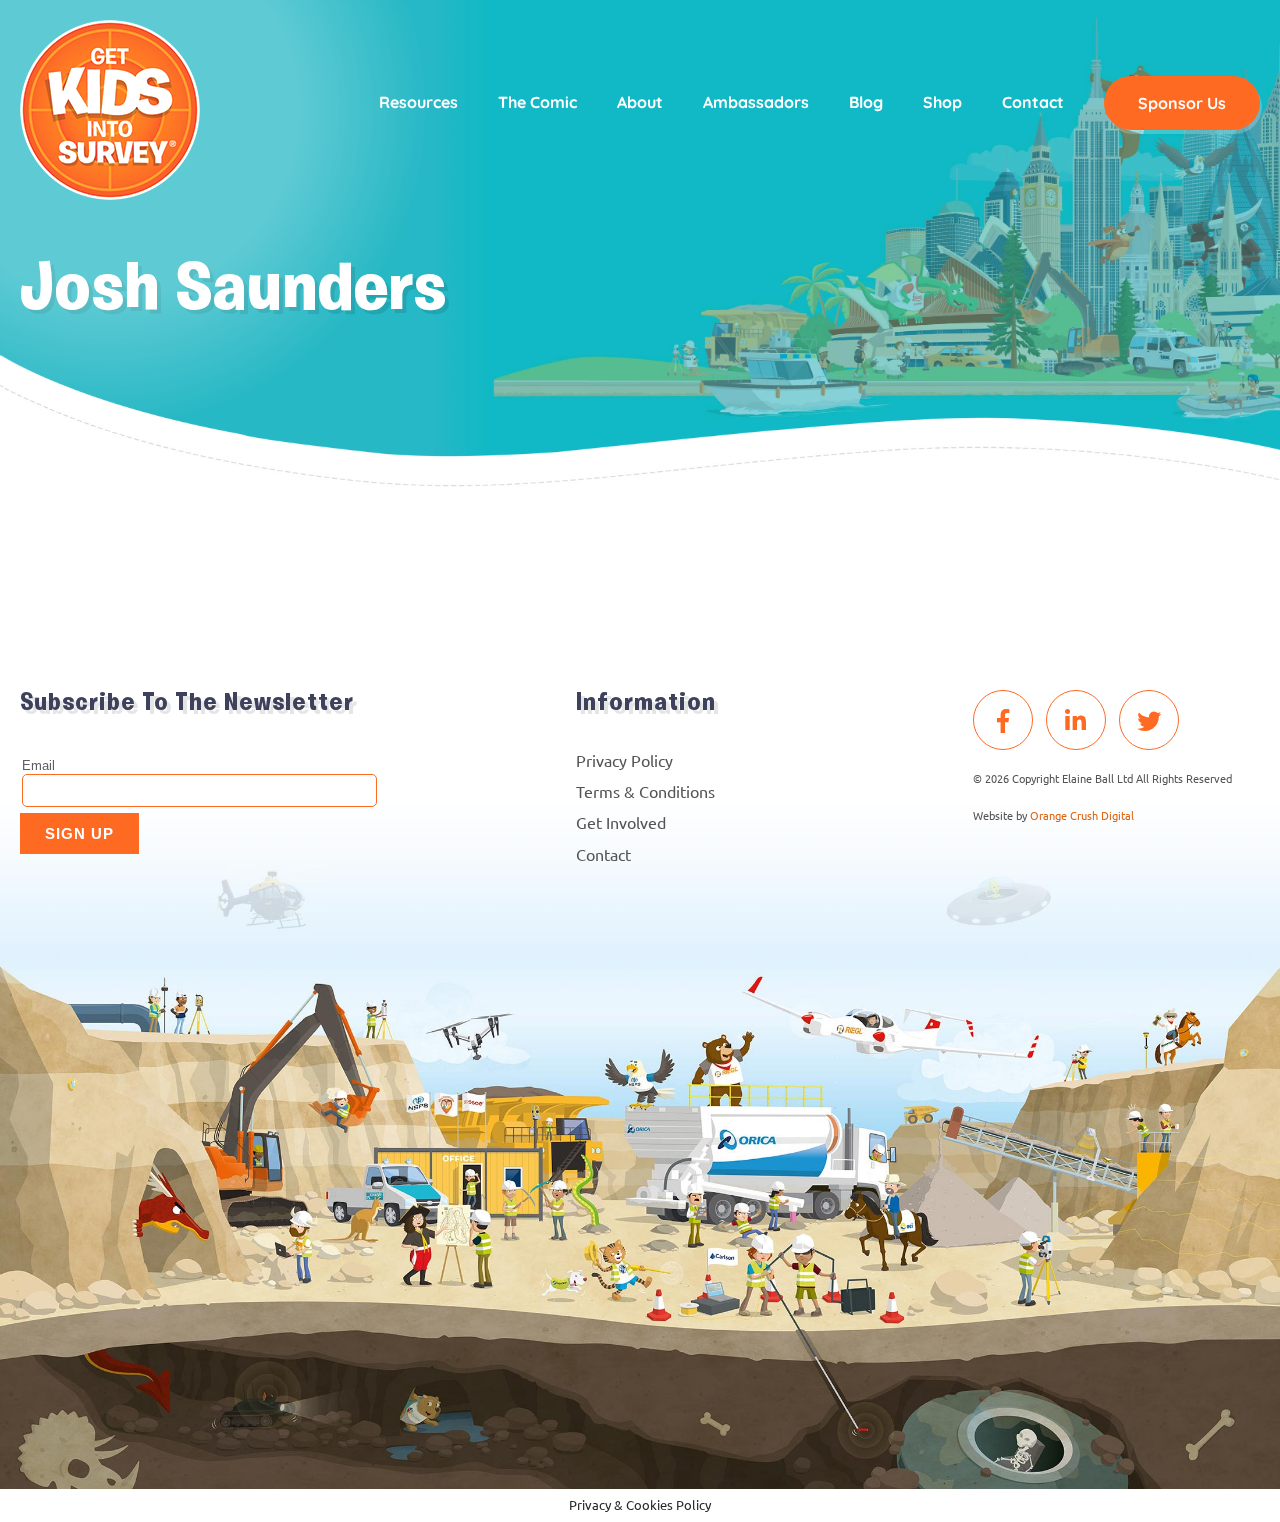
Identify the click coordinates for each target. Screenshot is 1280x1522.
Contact (1033, 102)
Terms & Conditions (645, 791)
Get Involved (621, 822)
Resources (418, 102)
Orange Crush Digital (1082, 815)
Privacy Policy (624, 760)
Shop (942, 102)
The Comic (537, 102)
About (640, 102)
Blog (866, 102)
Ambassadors (756, 102)
